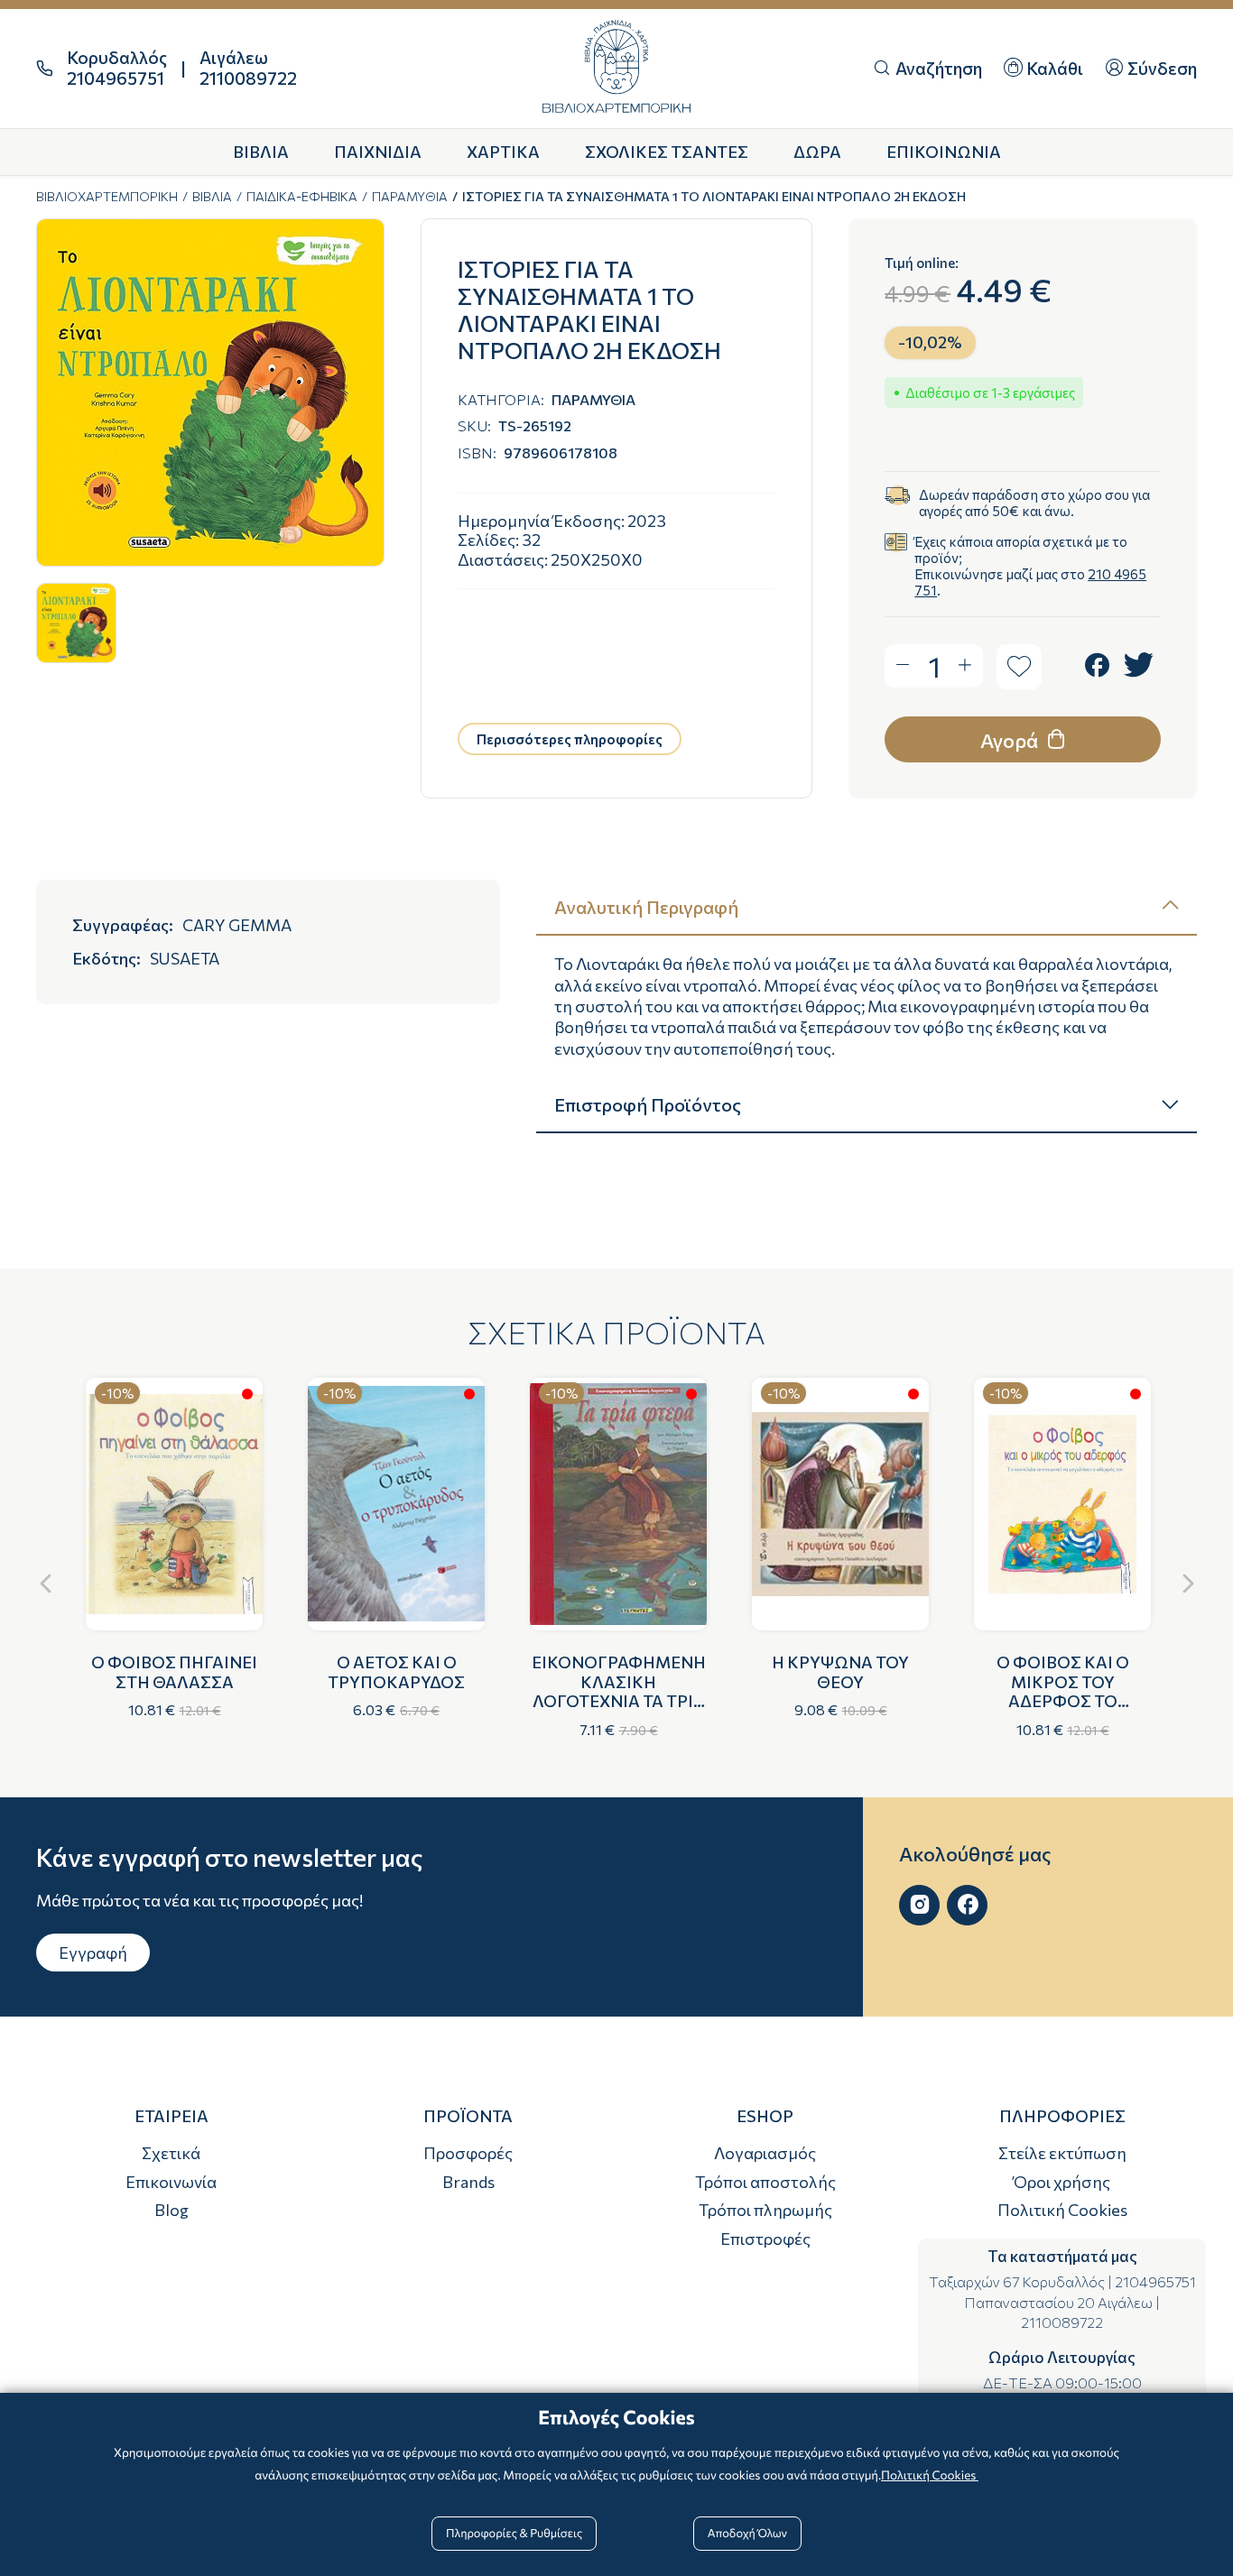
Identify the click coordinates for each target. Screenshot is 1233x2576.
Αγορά (1011, 740)
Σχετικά (171, 2153)
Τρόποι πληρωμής (765, 2210)
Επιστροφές (765, 2239)
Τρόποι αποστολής (765, 2182)
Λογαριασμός (765, 2153)
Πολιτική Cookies (1062, 2210)
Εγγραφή (93, 1953)
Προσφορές (468, 2153)
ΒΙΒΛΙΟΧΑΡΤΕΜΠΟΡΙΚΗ (107, 196)
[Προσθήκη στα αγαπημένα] (1019, 667)
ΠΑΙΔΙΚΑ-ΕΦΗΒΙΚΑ (302, 196)
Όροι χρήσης (1062, 2182)
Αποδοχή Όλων (747, 2533)
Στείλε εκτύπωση (1062, 2153)
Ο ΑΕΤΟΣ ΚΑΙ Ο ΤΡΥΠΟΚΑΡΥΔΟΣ (396, 1672)
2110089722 (1062, 2322)
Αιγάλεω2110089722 (248, 68)
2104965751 (1155, 2281)
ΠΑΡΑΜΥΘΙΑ (410, 196)
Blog (172, 2210)
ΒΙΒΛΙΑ (212, 196)
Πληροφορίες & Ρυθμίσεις (514, 2533)
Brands (468, 2182)
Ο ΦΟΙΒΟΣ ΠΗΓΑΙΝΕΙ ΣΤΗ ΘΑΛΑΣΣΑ (174, 1672)
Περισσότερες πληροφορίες (570, 739)
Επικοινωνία (171, 2182)
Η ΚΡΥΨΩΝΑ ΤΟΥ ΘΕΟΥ (840, 1672)
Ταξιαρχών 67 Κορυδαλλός (1017, 2281)
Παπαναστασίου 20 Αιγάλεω (1058, 2302)
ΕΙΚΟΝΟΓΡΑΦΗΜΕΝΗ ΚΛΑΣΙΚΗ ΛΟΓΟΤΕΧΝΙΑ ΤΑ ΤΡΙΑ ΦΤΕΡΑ (619, 1691)
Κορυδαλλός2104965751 (117, 68)
